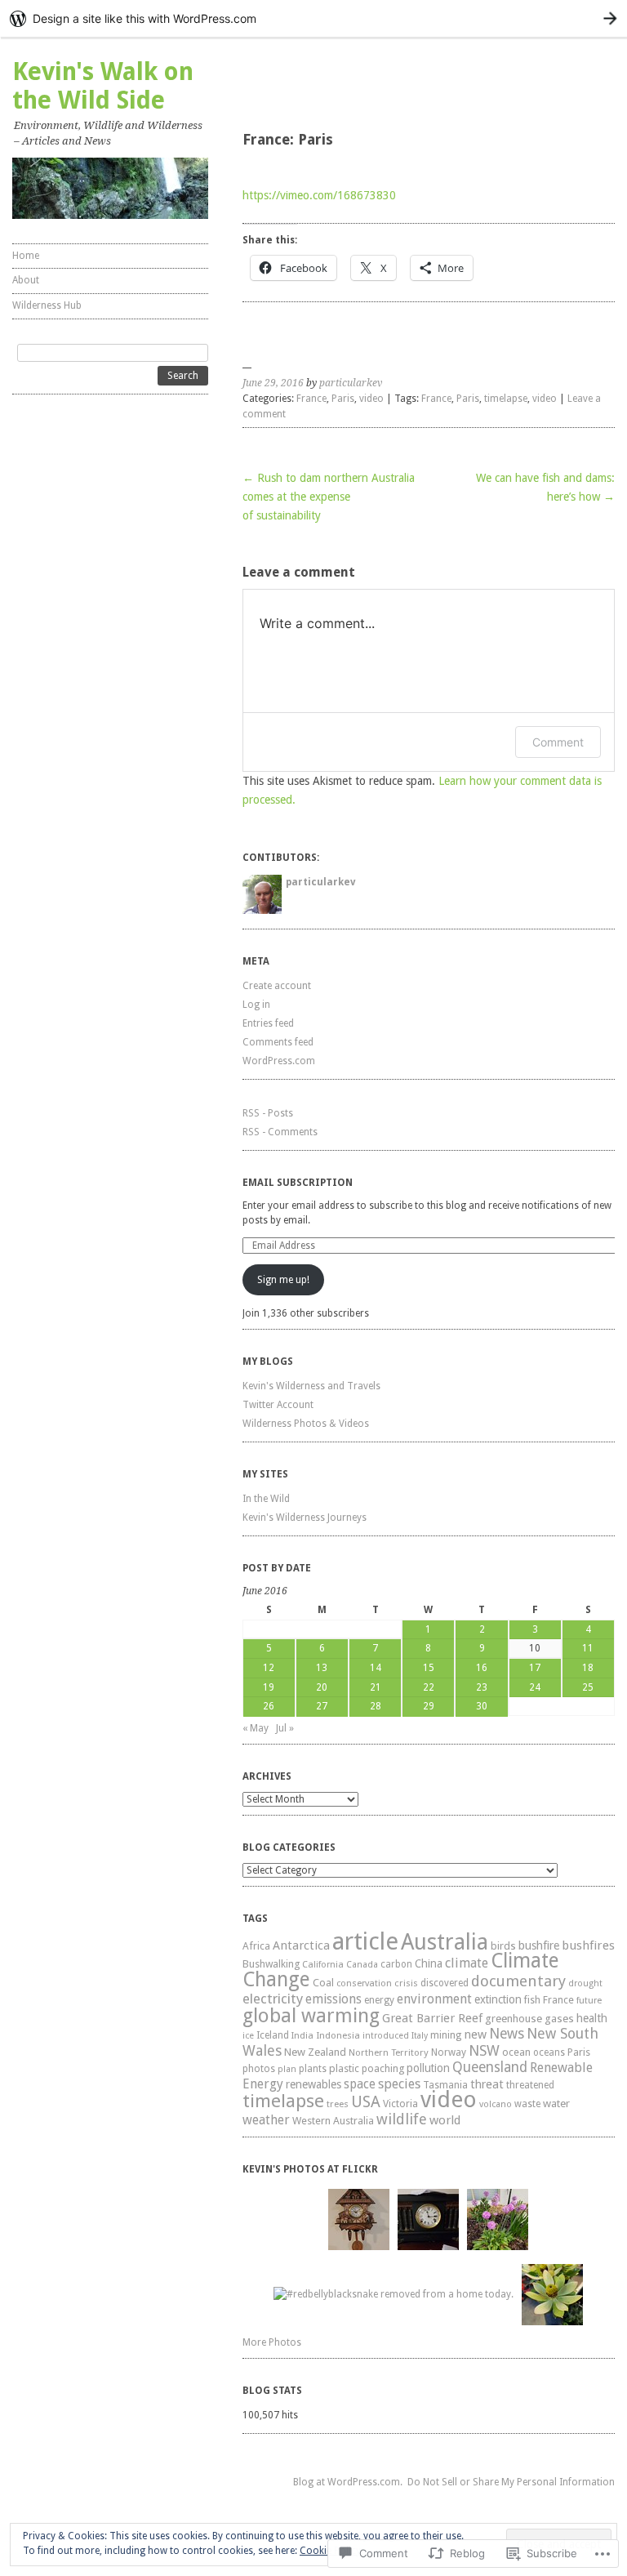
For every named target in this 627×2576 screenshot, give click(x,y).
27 (322, 1706)
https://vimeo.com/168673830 (319, 195)
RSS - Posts (268, 1113)
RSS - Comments (280, 1132)
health (592, 2018)
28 (376, 1706)
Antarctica (301, 1945)
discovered (445, 1983)
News (507, 2034)
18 (588, 1668)
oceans (549, 2052)
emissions (334, 1999)
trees (338, 2104)
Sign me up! (283, 1280)
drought (585, 1983)
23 (482, 1687)
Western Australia (333, 2121)
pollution (428, 2068)
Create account (277, 986)
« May (256, 1728)
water (556, 2103)
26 (269, 1706)
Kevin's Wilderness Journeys (305, 1518)
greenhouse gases (529, 2019)
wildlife (402, 2119)
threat (487, 2084)
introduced (386, 2036)
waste (527, 2104)
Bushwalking (271, 1964)
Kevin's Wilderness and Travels (311, 1386)
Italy (420, 2036)
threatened (530, 2085)
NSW (484, 2050)
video (371, 399)
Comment (558, 742)
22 (429, 1687)
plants (313, 2069)
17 (535, 1668)
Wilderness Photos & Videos (306, 1424)
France (311, 399)
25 (588, 1687)
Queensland (490, 2067)
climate (467, 1963)
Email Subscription (298, 1183)
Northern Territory (389, 2052)
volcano (496, 2104)
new (475, 2035)
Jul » (285, 1728)
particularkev (351, 383)
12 (269, 1668)
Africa (256, 1946)
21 (376, 1687)
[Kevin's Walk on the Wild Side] (110, 188)
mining (446, 2035)
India (302, 2036)
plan (287, 2069)
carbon (396, 1964)
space (360, 2084)
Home (26, 256)
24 (535, 1687)
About (26, 280)
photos (259, 2069)
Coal (323, 1983)
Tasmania (445, 2085)
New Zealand (315, 2052)
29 (429, 1706)
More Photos (272, 2342)
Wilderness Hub (47, 305)
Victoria (400, 2104)
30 (482, 1706)
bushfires (588, 1945)
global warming (311, 2016)
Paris (343, 399)
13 (322, 1668)
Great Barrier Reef (432, 2018)
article (365, 1941)
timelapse (506, 399)
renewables (313, 2084)
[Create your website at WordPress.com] (313, 18)
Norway (449, 2052)
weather (266, 2120)
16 (482, 1668)
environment (434, 1999)
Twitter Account (278, 1405)
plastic (344, 2068)
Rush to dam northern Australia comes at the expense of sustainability (329, 497)
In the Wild (266, 1499)
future (589, 2001)
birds (503, 1946)
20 (322, 1687)
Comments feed (278, 1042)
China (429, 1963)
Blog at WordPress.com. (348, 2482)
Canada (362, 1965)
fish (532, 2000)
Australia (445, 1942)
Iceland (273, 2035)
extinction (498, 1999)
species (399, 2084)
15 (429, 1668)
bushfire (539, 1945)
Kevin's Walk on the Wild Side (103, 86)
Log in (256, 1005)
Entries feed (268, 1023)
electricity (273, 1999)
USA (366, 2102)
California (323, 1965)
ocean (516, 2052)
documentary (518, 1981)
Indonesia (338, 2035)
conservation (364, 1983)
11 (588, 1648)
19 (269, 1687)
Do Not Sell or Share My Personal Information (511, 2482)
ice (248, 2036)
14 (376, 1668)
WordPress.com (279, 1061)
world (445, 2120)
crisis (406, 1983)
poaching (383, 2068)
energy (379, 2000)
